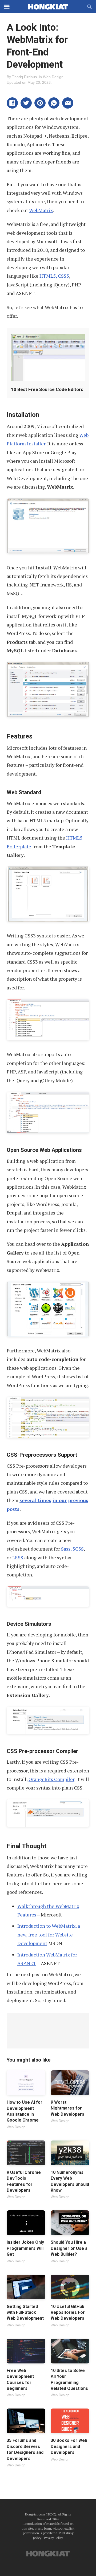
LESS (18, 1557)
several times (35, 1500)
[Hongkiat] (48, 7)
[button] (12, 103)
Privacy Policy (53, 2538)
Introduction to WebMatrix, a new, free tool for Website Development (49, 1934)
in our (60, 1500)
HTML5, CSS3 (54, 276)
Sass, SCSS (72, 1549)
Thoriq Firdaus (24, 77)
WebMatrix (41, 210)
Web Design (53, 77)
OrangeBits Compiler (51, 1779)
